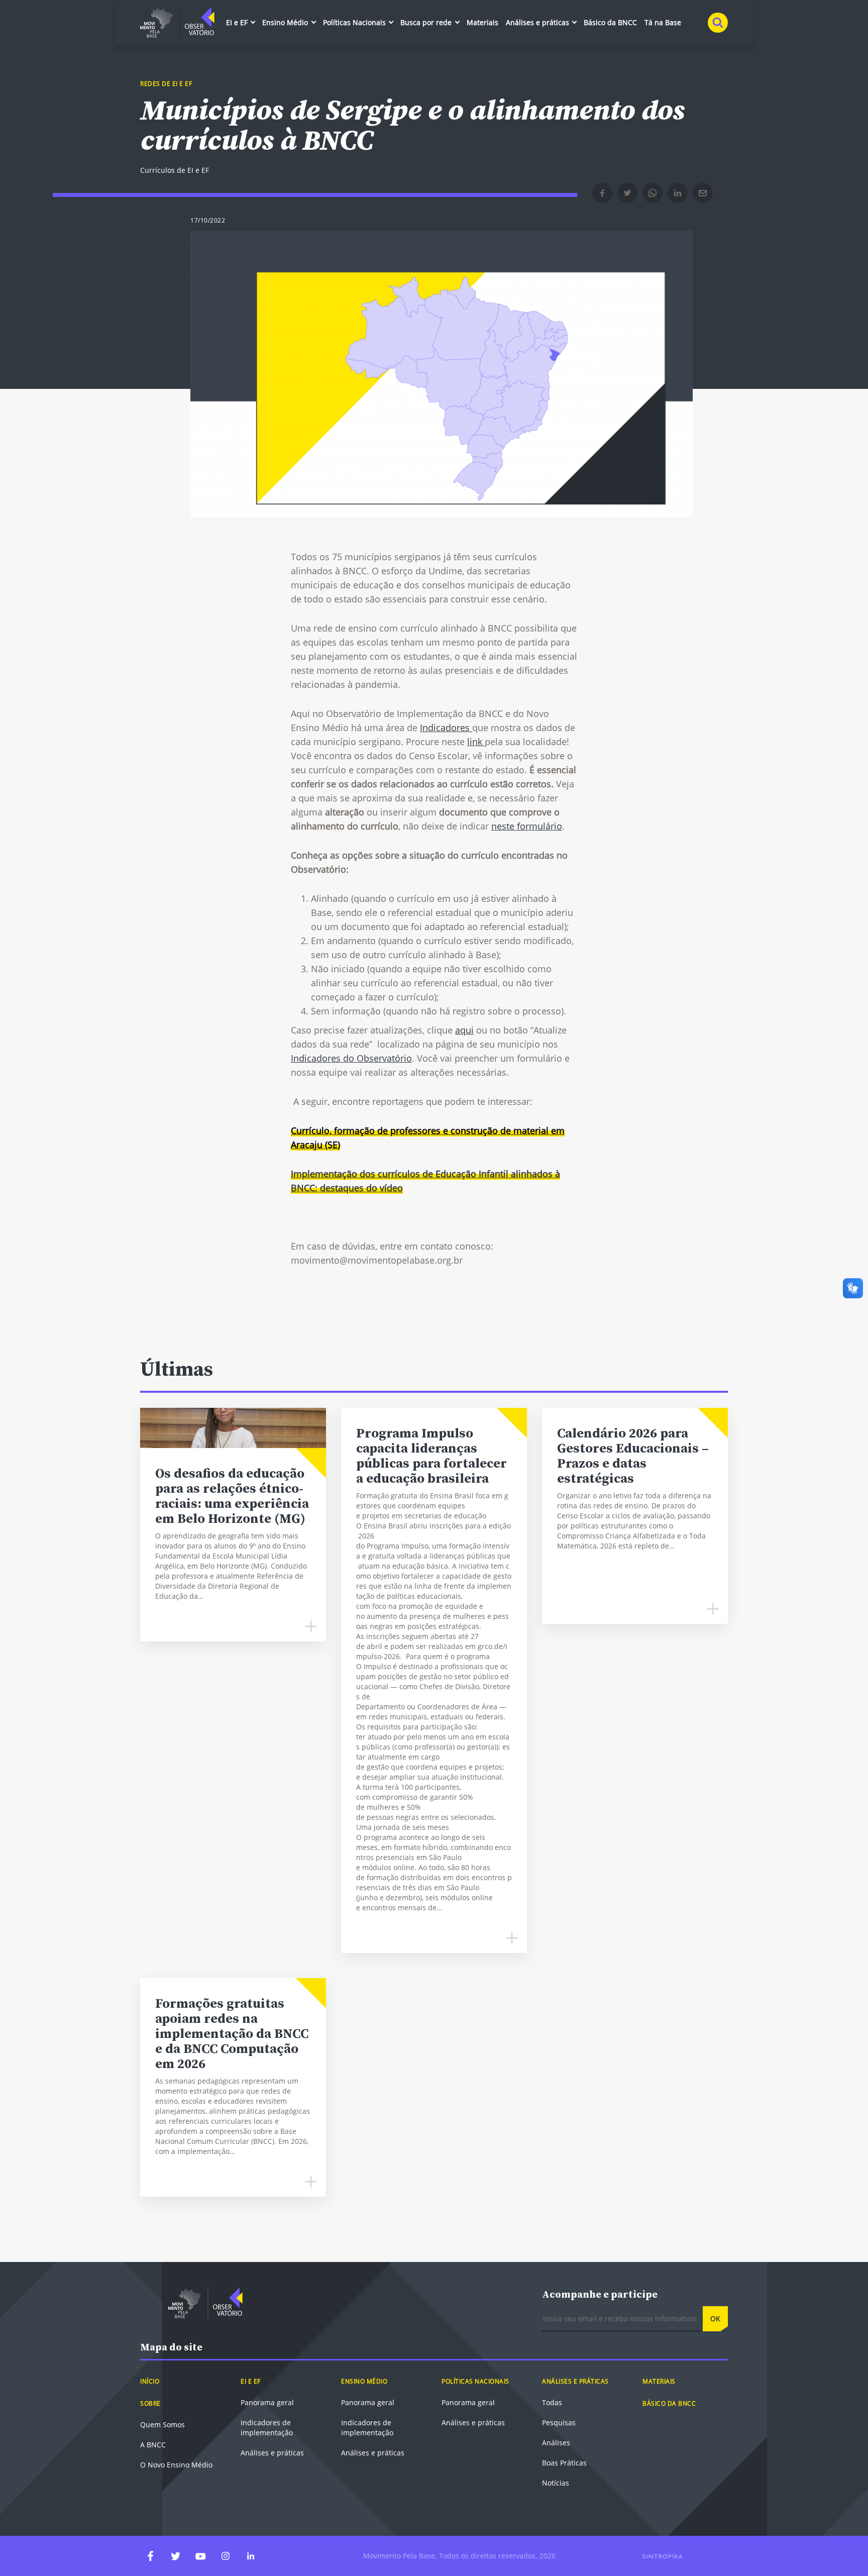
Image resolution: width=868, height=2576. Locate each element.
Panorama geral (267, 2402)
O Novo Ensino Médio (176, 2465)
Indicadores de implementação (267, 2428)
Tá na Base (663, 22)
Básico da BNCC (610, 22)
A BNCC (153, 2445)
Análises (556, 2443)
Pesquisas (559, 2423)
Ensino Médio (286, 22)
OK (715, 2319)
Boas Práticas (564, 2463)
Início (150, 2381)
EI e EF (238, 22)
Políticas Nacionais (355, 22)
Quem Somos (162, 2425)
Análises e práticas (538, 22)
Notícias (556, 2483)
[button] (602, 193)
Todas (552, 2402)
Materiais (482, 22)
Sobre (150, 2403)
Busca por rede (427, 22)
